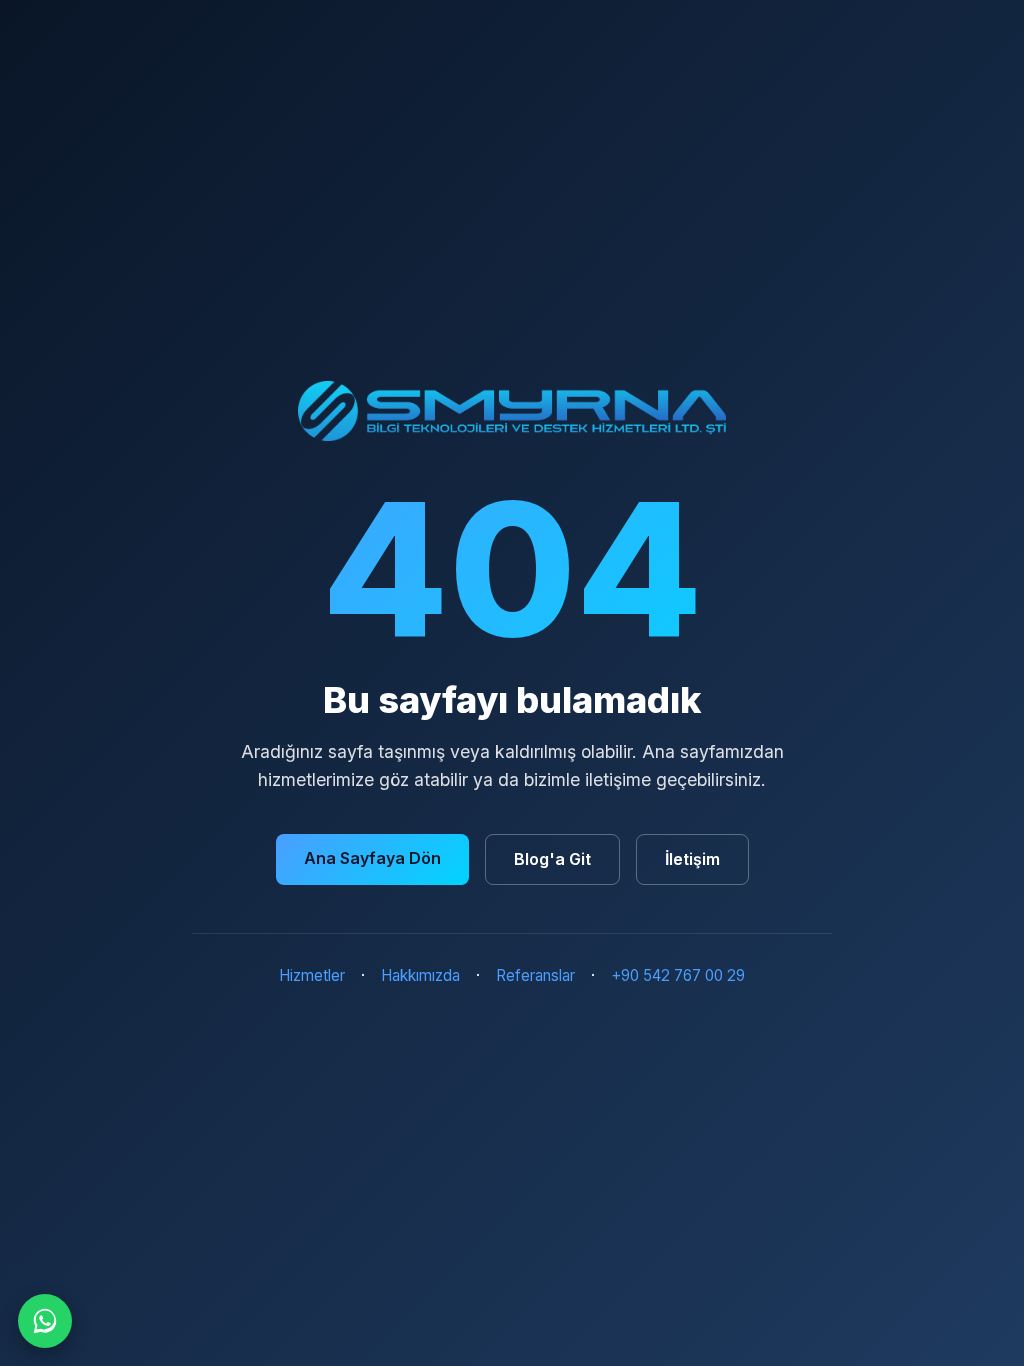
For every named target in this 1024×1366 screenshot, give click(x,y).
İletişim (692, 859)
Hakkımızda (420, 975)
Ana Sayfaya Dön (372, 858)
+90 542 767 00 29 (678, 975)
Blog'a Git (552, 859)
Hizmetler (312, 975)
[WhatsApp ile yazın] (45, 1321)
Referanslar (535, 975)
